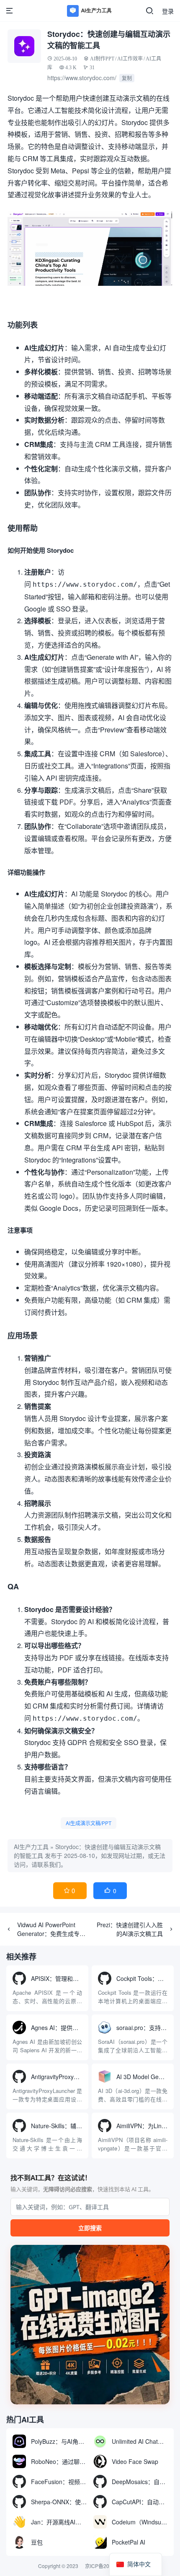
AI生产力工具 (31, 1847)
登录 (168, 11)
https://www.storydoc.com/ (82, 78)
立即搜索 (90, 2228)
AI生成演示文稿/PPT (89, 1823)
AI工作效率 (130, 59)
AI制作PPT (102, 59)
